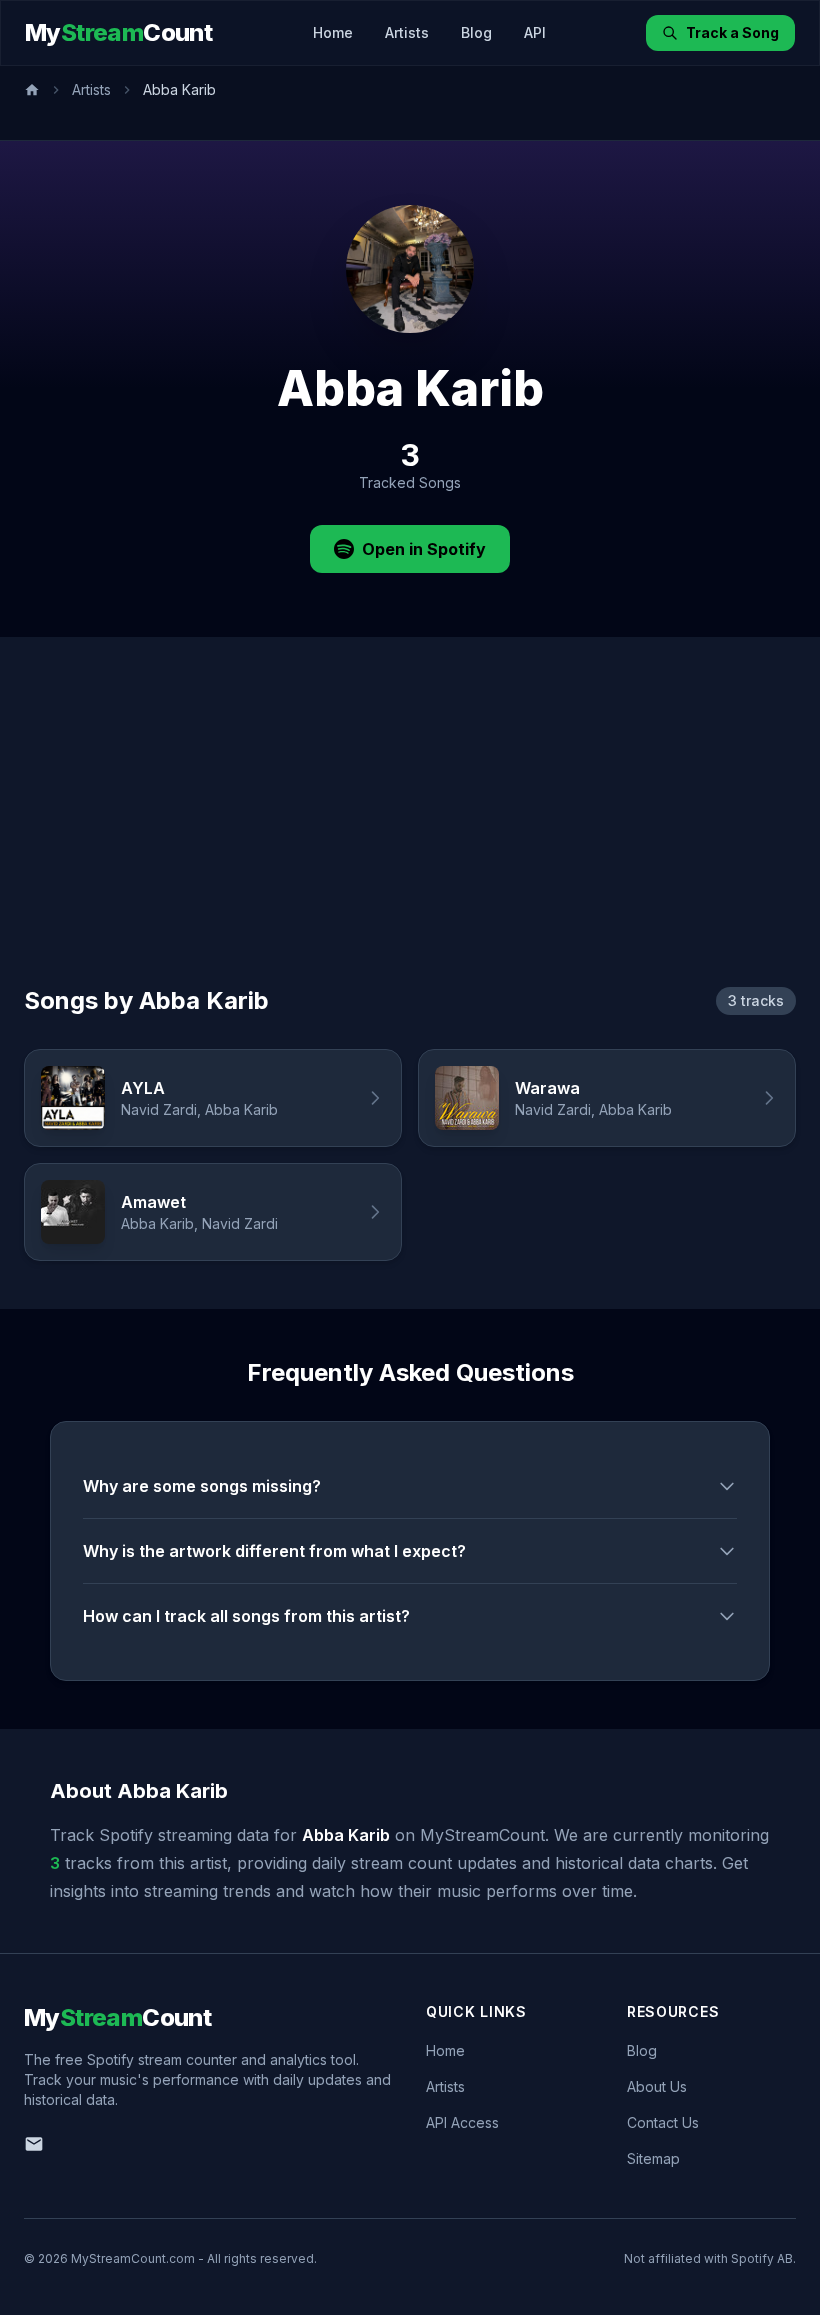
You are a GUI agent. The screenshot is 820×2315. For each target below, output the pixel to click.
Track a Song (732, 32)
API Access (462, 2122)
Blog (476, 32)
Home (333, 32)
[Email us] (34, 2144)
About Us (657, 2086)
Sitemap (653, 2158)
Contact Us (663, 2122)
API (535, 32)
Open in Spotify (424, 549)
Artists (407, 32)
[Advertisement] (410, 835)
